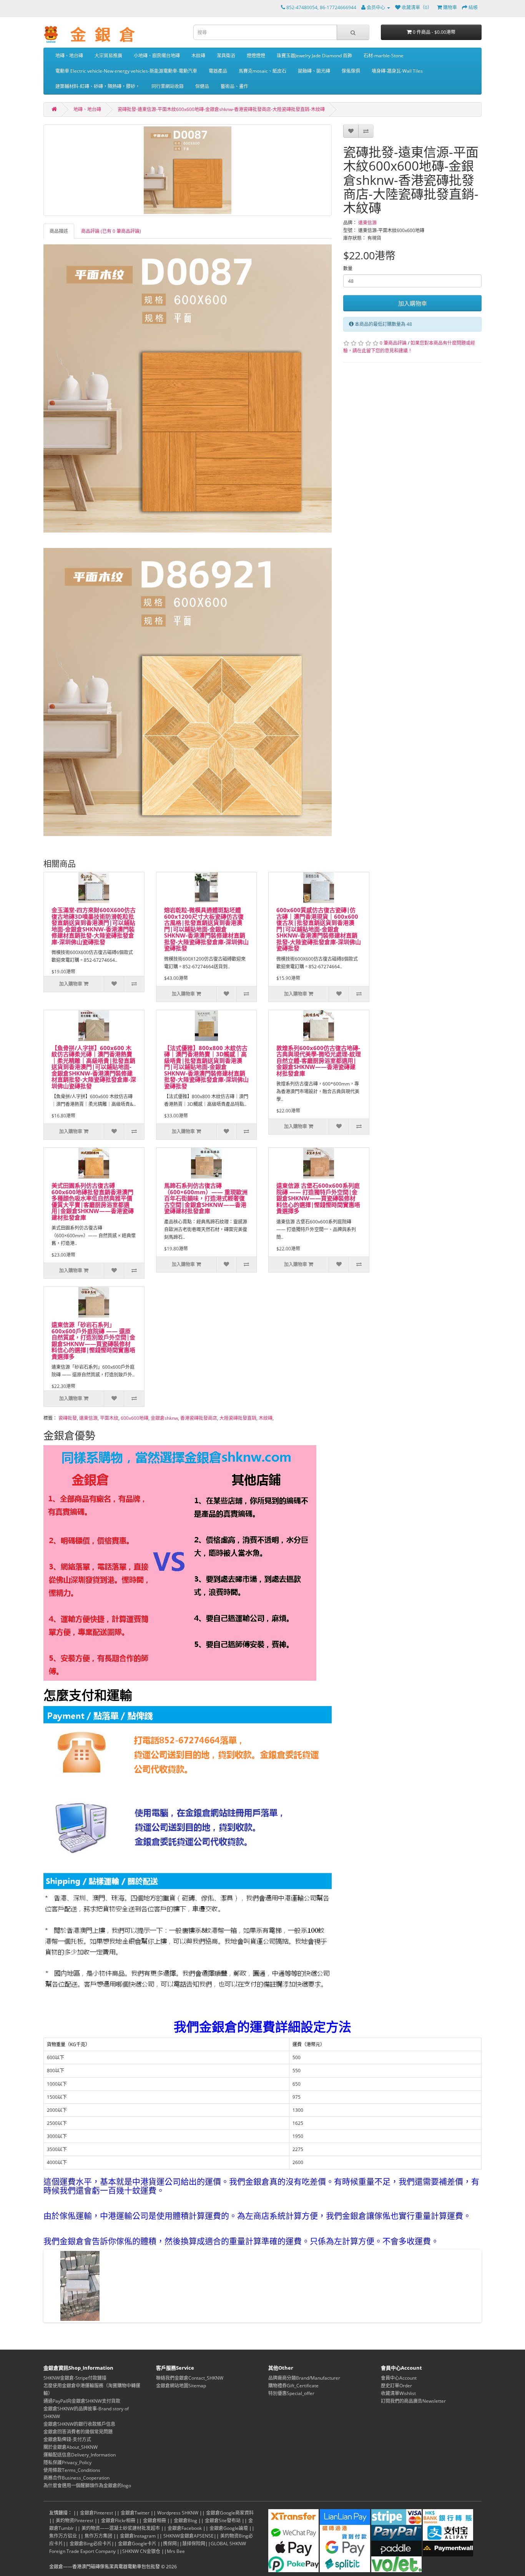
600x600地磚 (135, 1418)
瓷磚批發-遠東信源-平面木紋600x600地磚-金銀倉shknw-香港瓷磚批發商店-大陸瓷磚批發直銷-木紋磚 (221, 109)
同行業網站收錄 (168, 86)
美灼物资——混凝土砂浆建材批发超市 (121, 2528)
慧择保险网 (194, 2544)
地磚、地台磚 (69, 56)
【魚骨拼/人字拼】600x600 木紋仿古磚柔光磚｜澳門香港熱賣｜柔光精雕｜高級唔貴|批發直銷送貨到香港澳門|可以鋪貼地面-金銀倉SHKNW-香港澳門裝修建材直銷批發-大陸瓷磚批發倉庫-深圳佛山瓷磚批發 (94, 1067)
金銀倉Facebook (185, 2528)
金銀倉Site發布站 (223, 2520)
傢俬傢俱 (351, 71)
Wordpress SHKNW (178, 2513)
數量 (348, 268)
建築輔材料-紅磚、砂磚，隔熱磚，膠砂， (98, 86)
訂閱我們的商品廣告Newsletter (413, 2401)
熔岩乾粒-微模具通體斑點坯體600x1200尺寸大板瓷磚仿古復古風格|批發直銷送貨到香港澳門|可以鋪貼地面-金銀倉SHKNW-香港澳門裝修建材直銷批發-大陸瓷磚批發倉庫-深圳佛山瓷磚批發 (206, 929)
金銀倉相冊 (155, 2520)
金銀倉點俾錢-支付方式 (67, 2439)
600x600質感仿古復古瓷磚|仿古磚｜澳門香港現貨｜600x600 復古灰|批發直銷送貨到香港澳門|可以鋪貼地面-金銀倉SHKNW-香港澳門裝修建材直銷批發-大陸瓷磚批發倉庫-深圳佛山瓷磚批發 (319, 929)
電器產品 (218, 71)
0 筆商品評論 (393, 343)
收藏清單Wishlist (398, 2393)
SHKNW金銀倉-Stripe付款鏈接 (75, 2378)
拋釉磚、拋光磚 (314, 71)
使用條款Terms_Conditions (72, 2470)
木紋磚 (198, 56)
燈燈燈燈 (256, 56)
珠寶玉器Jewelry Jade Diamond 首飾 (314, 56)
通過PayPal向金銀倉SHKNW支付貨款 (82, 2401)
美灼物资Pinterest (75, 2520)
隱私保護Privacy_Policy (67, 2462)
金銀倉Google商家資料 (230, 2513)
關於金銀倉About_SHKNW (71, 2447)
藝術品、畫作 (234, 86)
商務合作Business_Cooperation (76, 2478)
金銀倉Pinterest (96, 2513)
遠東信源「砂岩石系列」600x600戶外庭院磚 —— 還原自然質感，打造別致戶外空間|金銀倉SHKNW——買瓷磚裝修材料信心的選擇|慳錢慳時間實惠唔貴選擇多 (93, 1340)
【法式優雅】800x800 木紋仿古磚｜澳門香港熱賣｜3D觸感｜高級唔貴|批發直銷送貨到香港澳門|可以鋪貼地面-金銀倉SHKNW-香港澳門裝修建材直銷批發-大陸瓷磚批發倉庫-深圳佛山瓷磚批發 (206, 1067)
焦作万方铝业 (63, 2536)
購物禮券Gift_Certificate (293, 2386)
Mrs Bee (176, 2551)
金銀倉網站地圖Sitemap (181, 2386)
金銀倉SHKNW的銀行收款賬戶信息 (79, 2424)
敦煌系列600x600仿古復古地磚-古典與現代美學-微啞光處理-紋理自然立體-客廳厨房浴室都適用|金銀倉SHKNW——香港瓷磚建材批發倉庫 (319, 1061)
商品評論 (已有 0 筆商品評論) (111, 231)
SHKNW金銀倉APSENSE (189, 2536)
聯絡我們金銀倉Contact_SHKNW (190, 2378)
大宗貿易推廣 (108, 56)
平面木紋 (109, 1418)
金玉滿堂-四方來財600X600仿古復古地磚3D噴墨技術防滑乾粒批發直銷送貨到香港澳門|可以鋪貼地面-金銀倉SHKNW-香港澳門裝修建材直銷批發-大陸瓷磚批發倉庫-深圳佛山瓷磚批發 (94, 926)
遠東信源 (367, 223)
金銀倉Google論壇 (229, 2528)
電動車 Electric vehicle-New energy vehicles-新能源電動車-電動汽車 (126, 71)
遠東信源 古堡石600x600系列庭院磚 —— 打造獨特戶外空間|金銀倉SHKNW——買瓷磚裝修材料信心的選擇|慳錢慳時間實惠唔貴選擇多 (318, 1198)
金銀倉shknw (164, 1418)
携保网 (170, 2544)
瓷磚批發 (68, 1418)
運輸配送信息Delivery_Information (80, 2455)
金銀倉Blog (185, 2520)
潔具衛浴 (226, 56)
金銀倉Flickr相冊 (118, 2520)
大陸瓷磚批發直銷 (238, 1418)
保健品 (202, 86)
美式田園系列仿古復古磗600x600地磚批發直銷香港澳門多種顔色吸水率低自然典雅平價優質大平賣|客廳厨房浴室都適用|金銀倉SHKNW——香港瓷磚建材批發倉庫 (93, 1201)
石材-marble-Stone (384, 56)
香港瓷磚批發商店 (199, 1418)
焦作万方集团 (98, 2536)
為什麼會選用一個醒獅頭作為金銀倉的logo (87, 2486)
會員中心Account (399, 2378)
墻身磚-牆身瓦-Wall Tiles (397, 71)
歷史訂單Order (396, 2386)
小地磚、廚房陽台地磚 (157, 56)
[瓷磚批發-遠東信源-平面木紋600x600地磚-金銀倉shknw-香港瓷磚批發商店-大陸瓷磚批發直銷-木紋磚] (188, 170)
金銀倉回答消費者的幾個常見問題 (78, 2432)
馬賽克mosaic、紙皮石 (262, 71)
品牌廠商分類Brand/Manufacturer (304, 2378)
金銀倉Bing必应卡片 (91, 2544)
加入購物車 (413, 303)
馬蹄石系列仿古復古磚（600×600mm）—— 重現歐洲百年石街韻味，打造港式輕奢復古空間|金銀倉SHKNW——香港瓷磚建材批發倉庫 (206, 1198)
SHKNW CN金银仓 (141, 2551)
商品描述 (59, 231)
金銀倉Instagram (138, 2536)
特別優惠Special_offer (291, 2393)
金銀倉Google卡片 (137, 2544)
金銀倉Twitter (135, 2513)
